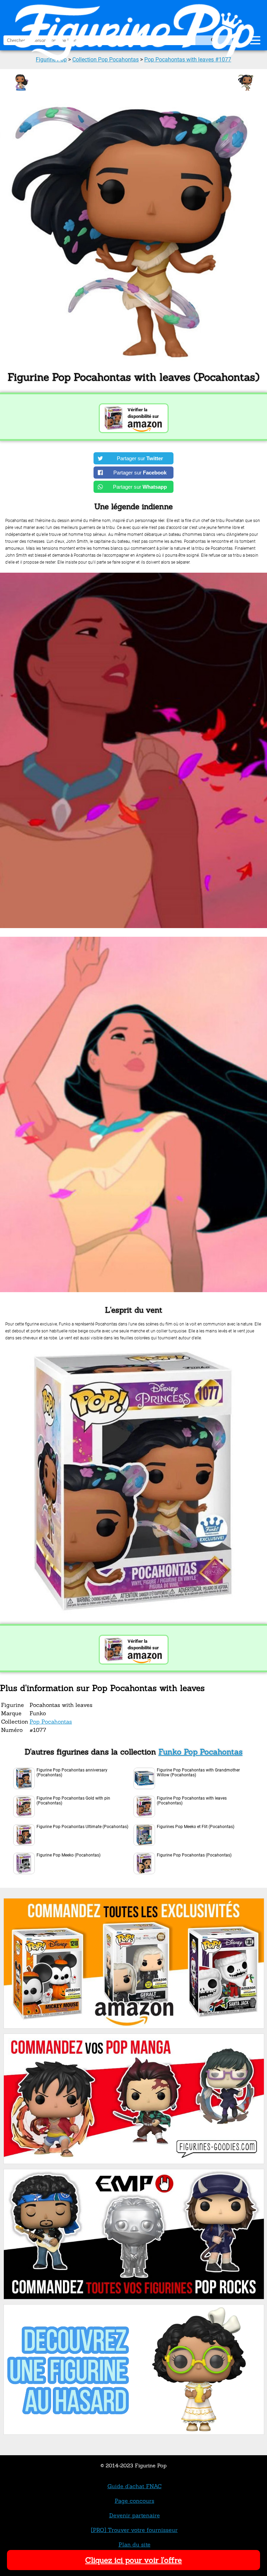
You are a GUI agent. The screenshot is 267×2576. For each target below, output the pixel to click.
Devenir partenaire (135, 2515)
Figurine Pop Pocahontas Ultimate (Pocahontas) (82, 1827)
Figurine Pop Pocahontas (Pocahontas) (194, 1855)
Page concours (135, 2501)
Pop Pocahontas (51, 1721)
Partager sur (140, 458)
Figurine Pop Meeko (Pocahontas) (68, 1855)
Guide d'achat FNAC (135, 2486)
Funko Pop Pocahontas (201, 1752)
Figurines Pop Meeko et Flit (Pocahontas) (196, 1827)
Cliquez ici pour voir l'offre (133, 2560)
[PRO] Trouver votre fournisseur (134, 2530)
